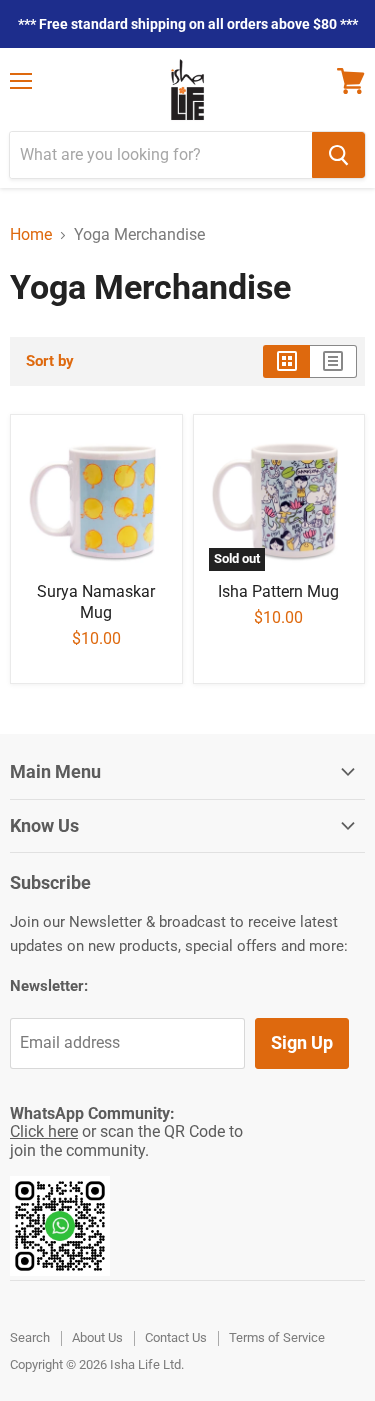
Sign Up (302, 1042)
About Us (97, 1337)
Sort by (50, 361)
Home (31, 235)
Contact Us (176, 1337)
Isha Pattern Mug (278, 591)
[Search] (338, 155)
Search (30, 1337)
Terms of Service (277, 1337)
